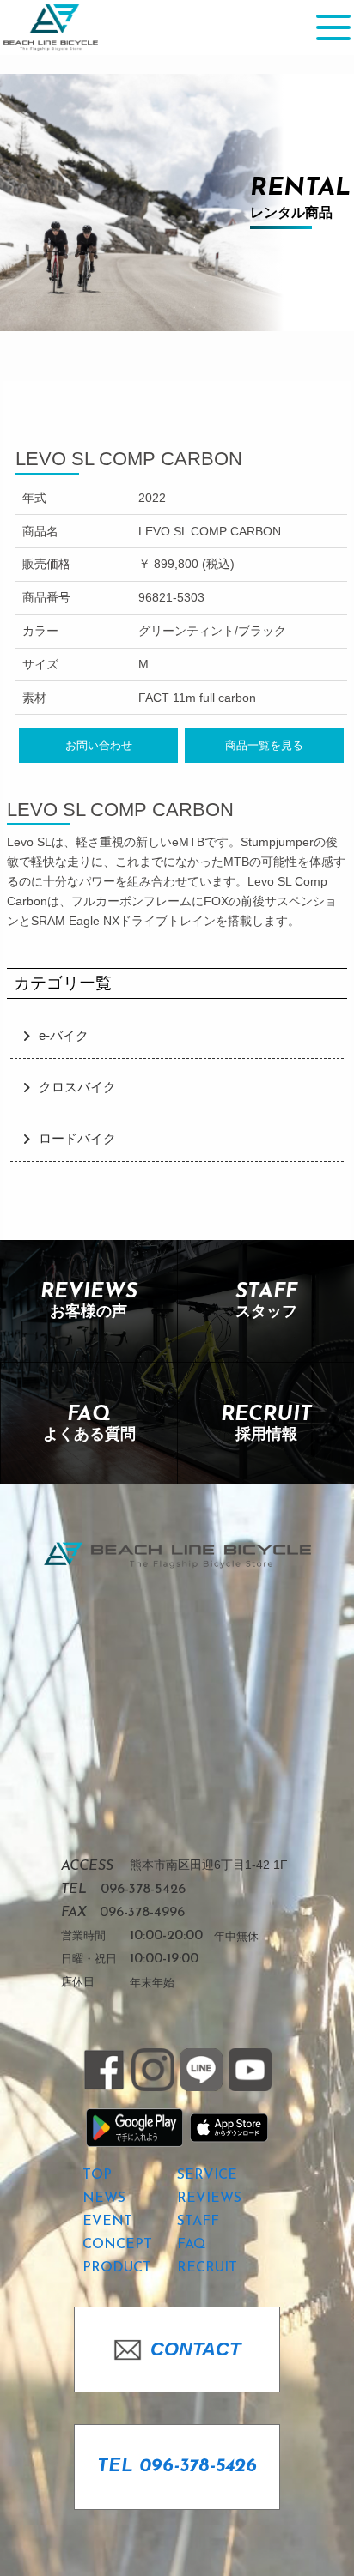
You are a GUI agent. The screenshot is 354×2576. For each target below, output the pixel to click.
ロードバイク (77, 1139)
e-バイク (64, 1036)
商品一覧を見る (264, 745)
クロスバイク (77, 1087)
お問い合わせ (99, 745)
